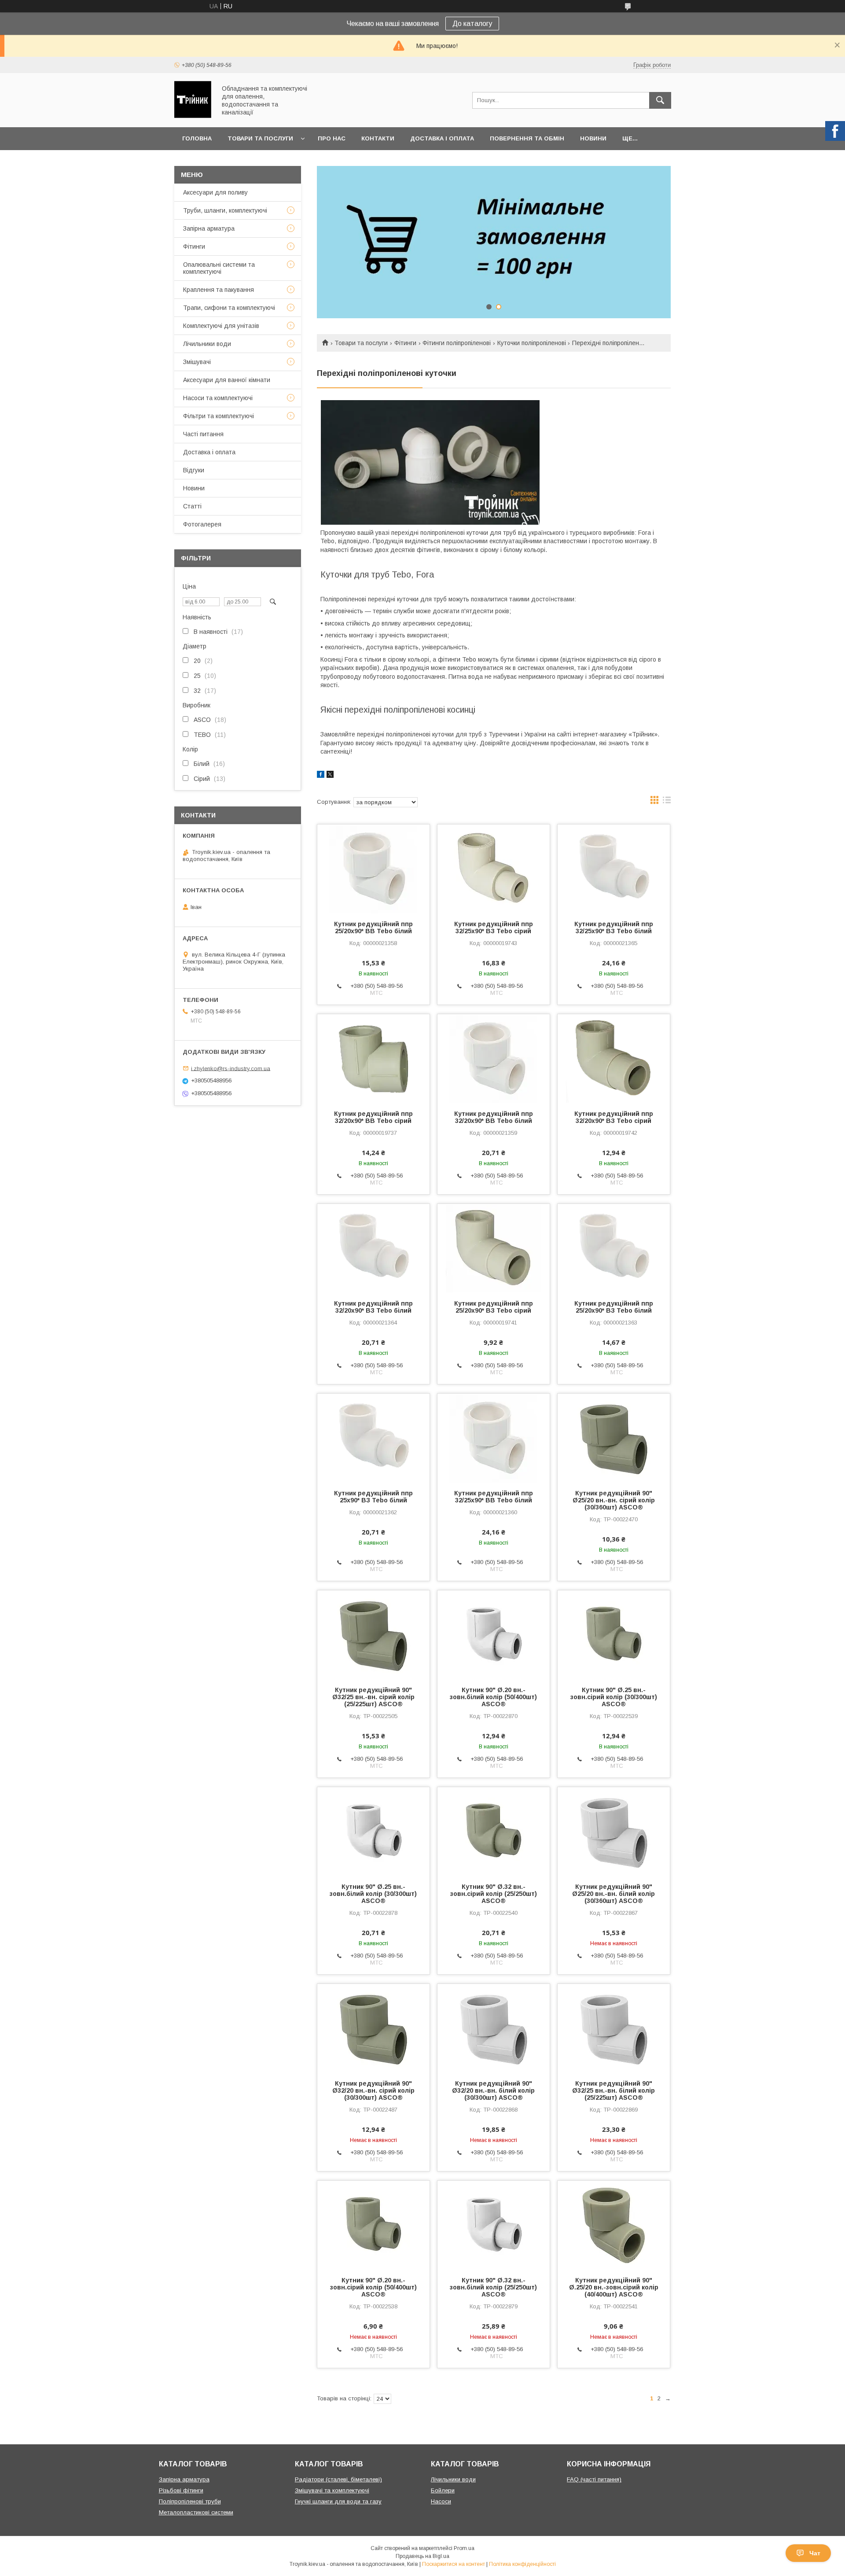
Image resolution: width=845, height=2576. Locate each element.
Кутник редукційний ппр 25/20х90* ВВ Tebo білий (373, 927)
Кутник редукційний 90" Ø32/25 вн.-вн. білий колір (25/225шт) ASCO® (614, 2090)
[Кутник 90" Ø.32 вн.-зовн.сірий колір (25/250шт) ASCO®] (494, 1831)
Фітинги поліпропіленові (457, 343)
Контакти (378, 138)
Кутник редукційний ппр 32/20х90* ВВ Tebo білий (494, 1117)
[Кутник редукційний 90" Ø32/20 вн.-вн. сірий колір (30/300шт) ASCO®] (373, 2028)
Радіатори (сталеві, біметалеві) (338, 2479)
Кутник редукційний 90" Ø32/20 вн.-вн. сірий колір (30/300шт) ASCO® (373, 2090)
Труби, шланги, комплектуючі (225, 210)
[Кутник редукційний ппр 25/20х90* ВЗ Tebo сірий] (494, 1248)
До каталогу (472, 24)
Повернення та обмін (527, 138)
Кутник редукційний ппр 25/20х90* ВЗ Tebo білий (614, 1307)
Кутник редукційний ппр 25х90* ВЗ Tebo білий (373, 1497)
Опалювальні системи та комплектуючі (219, 268)
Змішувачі (197, 362)
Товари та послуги (260, 138)
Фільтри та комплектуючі (219, 416)
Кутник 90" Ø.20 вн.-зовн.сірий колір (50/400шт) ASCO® (373, 2287)
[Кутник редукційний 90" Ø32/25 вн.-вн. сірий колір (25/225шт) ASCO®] (373, 1634)
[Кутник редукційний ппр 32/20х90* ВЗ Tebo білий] (373, 1248)
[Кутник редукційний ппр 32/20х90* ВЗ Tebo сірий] (614, 1058)
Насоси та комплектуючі (218, 398)
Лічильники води (207, 344)
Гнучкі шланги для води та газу (338, 2501)
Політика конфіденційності (522, 2564)
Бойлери (443, 2490)
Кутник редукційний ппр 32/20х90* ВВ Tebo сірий (373, 1117)
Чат (815, 2553)
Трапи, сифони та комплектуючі (229, 308)
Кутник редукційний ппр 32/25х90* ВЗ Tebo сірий (494, 927)
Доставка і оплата (442, 138)
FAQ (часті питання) (594, 2479)
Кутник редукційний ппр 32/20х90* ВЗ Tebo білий (373, 1307)
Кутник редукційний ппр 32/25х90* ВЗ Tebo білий (614, 927)
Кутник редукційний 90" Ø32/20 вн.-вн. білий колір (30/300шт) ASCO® (493, 2090)
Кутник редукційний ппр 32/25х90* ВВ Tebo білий (494, 1497)
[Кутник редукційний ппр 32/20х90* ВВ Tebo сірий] (373, 1058)
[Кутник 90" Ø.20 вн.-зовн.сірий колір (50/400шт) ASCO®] (373, 2225)
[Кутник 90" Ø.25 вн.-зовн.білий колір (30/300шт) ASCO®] (373, 1831)
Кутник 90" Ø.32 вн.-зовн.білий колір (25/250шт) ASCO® (493, 2287)
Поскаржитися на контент (454, 2564)
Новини (593, 138)
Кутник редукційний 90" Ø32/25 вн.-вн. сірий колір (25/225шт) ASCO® (373, 1697)
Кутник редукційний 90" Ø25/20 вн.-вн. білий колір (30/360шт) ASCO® (614, 1894)
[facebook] (321, 776)
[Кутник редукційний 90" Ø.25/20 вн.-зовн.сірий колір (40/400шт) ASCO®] (614, 2225)
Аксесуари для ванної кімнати (227, 380)
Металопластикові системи (196, 2512)
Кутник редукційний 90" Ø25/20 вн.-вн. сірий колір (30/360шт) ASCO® (614, 1500)
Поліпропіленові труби (190, 2501)
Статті (192, 506)
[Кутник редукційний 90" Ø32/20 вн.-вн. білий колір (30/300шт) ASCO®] (494, 2028)
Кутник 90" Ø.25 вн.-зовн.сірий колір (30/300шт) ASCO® (614, 1697)
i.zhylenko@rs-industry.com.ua (231, 1068)
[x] (330, 776)
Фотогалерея (202, 524)
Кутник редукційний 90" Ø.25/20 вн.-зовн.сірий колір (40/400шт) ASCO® (614, 2287)
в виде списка (667, 802)
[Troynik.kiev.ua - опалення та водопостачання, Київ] (193, 116)
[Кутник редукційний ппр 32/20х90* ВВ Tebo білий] (494, 1058)
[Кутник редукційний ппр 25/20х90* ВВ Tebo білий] (373, 868)
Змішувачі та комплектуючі (332, 2490)
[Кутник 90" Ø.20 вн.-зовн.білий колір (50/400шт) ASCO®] (494, 1634)
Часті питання (203, 434)
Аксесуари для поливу (215, 192)
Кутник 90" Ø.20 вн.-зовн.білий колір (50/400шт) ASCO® (493, 1697)
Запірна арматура (209, 228)
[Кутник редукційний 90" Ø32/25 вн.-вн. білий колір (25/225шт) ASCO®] (614, 2028)
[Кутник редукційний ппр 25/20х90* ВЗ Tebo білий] (614, 1248)
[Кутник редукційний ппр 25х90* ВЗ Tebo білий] (373, 1438)
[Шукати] (660, 100)
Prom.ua (464, 2548)
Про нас (332, 138)
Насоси (441, 2501)
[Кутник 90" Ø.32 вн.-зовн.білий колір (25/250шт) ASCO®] (494, 2225)
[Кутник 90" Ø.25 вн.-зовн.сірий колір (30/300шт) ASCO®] (614, 1634)
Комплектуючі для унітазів (221, 326)
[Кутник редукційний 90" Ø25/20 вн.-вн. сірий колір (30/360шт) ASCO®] (614, 1438)
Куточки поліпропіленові (532, 343)
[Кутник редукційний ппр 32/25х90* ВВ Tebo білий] (494, 1438)
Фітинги (405, 343)
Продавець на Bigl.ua (422, 2556)
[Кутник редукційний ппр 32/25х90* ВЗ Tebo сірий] (494, 868)
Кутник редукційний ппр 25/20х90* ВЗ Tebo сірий (494, 1307)
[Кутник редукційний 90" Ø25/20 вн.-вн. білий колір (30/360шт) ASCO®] (614, 1831)
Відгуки (194, 470)
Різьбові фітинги (181, 2490)
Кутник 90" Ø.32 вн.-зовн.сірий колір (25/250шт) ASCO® (494, 1894)
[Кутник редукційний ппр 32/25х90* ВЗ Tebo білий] (614, 868)
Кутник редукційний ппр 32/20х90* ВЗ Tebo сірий (614, 1117)
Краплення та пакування (219, 290)
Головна (197, 138)
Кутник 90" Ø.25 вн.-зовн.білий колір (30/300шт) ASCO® (373, 1894)
